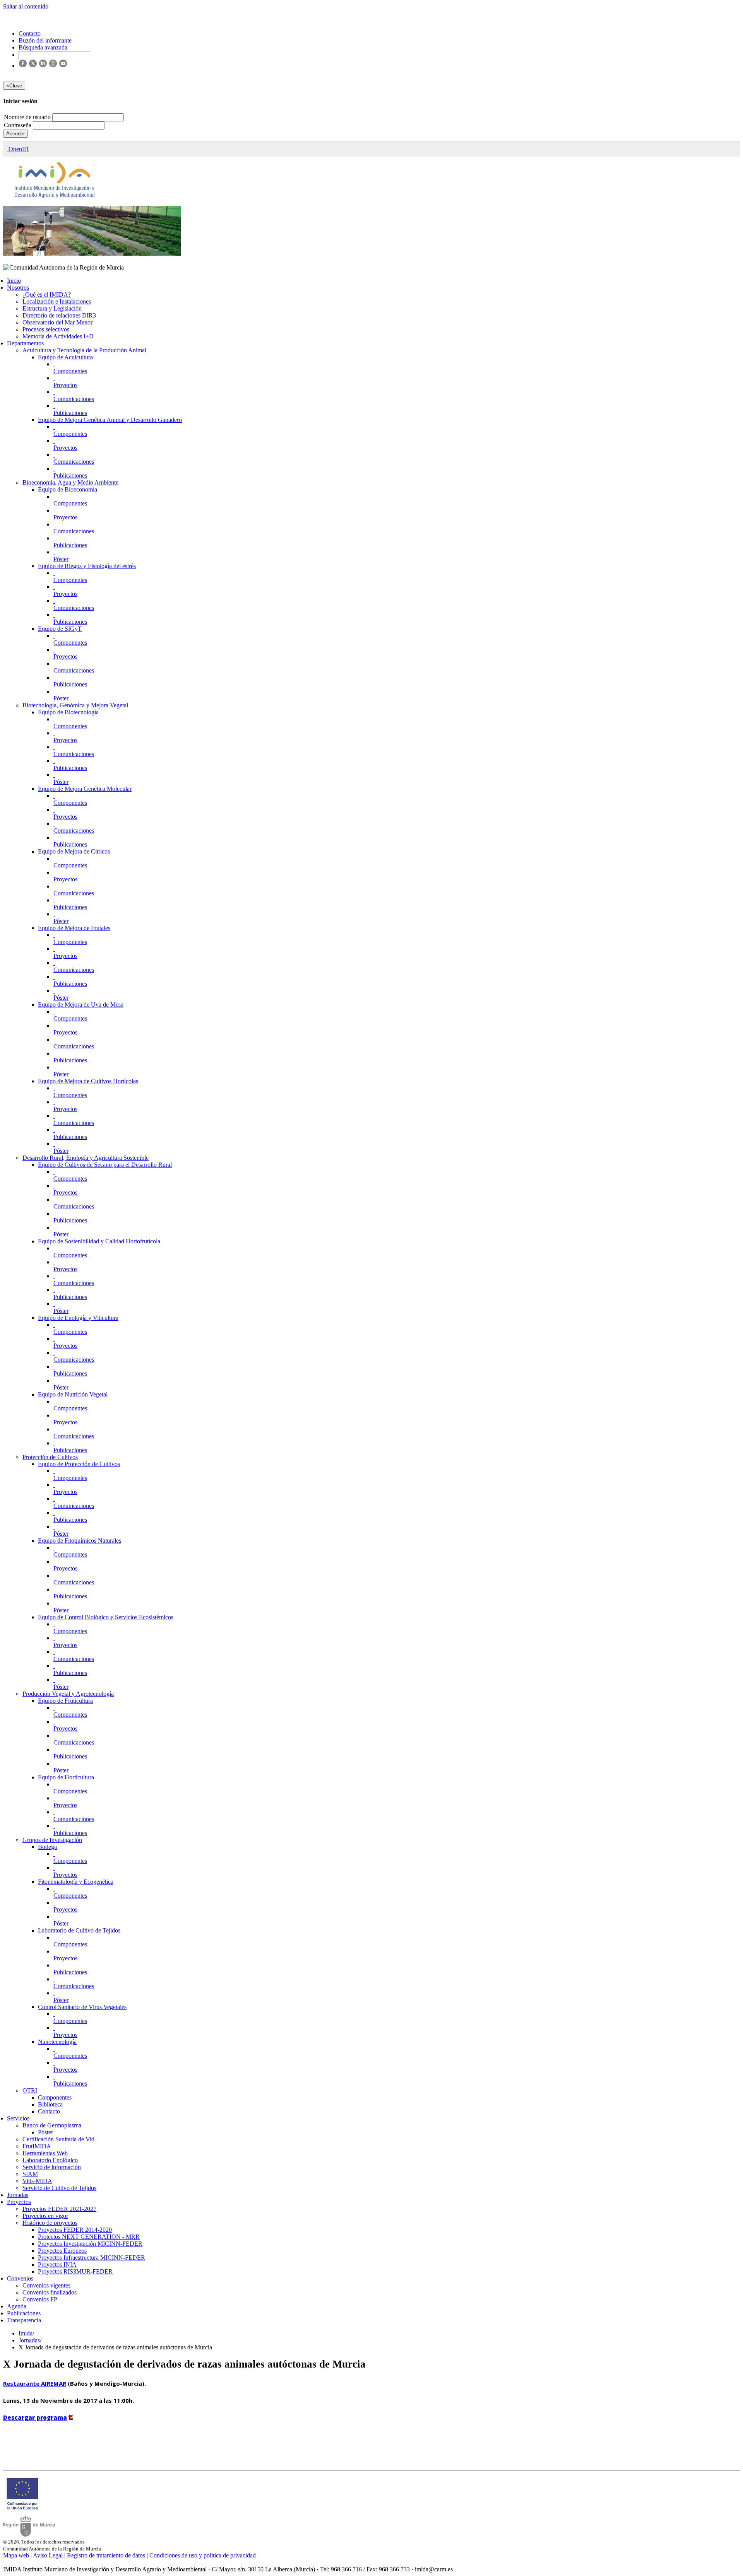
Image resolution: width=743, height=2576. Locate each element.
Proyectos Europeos (62, 2251)
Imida (26, 2333)
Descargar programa (35, 2417)
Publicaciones (70, 413)
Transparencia (24, 2320)
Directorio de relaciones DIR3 (59, 315)
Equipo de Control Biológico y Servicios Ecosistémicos (106, 1617)
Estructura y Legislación (52, 308)
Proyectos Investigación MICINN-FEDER (90, 2244)
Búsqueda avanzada (43, 47)
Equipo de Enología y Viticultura (78, 1318)
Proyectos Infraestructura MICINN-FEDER (92, 2258)
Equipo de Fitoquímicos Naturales (80, 1541)
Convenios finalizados (50, 2292)
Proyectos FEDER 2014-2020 (75, 2230)
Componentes (70, 371)
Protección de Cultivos (50, 1457)
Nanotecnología (57, 2042)
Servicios (18, 2118)
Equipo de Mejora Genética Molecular (85, 789)
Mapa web (16, 2555)
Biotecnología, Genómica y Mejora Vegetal (75, 705)
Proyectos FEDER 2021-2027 (59, 2209)
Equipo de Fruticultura (65, 1701)
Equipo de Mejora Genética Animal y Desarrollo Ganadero (110, 420)
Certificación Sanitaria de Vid (58, 2139)
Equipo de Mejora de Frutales (74, 928)
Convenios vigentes (46, 2285)
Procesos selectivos (46, 329)
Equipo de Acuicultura (65, 357)
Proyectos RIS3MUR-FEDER (75, 2271)
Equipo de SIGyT (60, 629)
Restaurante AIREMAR (35, 2383)
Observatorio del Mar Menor (57, 322)
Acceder (15, 134)
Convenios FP (40, 2299)
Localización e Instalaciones (57, 301)
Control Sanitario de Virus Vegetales (82, 2007)
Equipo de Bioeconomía (68, 489)
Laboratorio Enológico (50, 2160)
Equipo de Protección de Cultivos (79, 1464)
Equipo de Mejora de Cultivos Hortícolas (88, 1081)
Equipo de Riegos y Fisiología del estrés (87, 566)
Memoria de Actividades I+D (58, 336)
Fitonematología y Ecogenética (76, 1882)
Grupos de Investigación (52, 1840)
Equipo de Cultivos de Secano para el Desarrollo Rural (105, 1165)
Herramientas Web (45, 2153)
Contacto (49, 2111)
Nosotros (18, 288)
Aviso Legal (48, 2555)
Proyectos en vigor (45, 2216)
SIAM (30, 2174)
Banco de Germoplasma (52, 2125)
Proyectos (65, 385)
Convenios (20, 2278)
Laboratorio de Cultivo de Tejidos (79, 1930)
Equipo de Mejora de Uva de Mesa (81, 1005)
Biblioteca (50, 2104)
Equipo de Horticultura (66, 1777)
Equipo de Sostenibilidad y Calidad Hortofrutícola (99, 1241)
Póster (61, 559)
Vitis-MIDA (37, 2181)
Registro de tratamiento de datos (106, 2555)
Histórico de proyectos (50, 2223)
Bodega (47, 1847)
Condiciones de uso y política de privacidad (203, 2555)
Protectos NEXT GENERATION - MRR (89, 2237)
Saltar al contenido (26, 6)
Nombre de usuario (28, 117)
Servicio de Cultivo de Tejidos (59, 2188)
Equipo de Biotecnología (68, 712)
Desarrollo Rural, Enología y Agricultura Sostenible (86, 1158)
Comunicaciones (74, 399)
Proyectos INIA (57, 2264)
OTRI (30, 2090)
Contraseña (18, 125)
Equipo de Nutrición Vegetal (73, 1394)
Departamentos (25, 343)
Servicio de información (52, 2167)
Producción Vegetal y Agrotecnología (68, 1694)
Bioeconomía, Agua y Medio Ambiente (70, 482)
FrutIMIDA (37, 2146)
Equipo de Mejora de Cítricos (74, 851)
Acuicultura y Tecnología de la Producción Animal (84, 350)
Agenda (17, 2306)
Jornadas (18, 2195)
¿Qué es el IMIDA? (47, 294)
